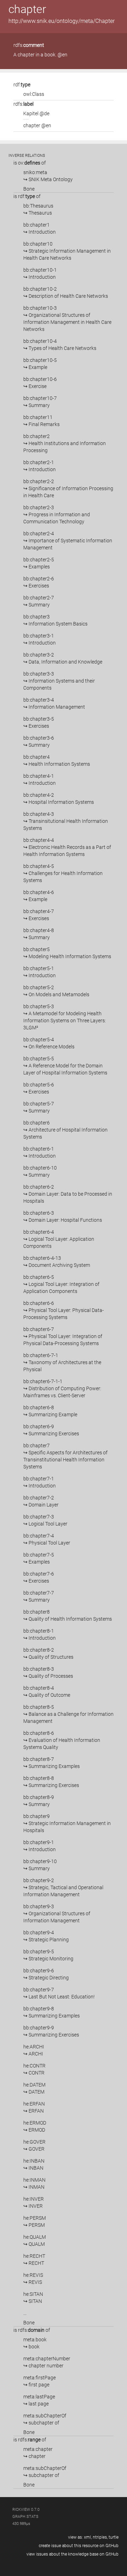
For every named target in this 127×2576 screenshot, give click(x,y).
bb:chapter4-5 (63, 873)
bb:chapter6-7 (63, 1336)
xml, (88, 2537)
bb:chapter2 (65, 443)
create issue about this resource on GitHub (79, 2546)
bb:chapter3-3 (59, 681)
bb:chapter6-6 (64, 1310)
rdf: (22, 85)
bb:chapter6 (65, 1130)
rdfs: (29, 45)
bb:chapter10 (67, 251)
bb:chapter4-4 (67, 847)
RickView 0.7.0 (26, 2510)
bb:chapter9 (67, 1823)
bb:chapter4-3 (66, 821)
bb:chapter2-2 (68, 488)
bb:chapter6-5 (61, 1284)
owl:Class (34, 94)
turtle (114, 2537)
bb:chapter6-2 (68, 1194)
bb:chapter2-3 (57, 514)
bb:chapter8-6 (62, 1740)
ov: (29, 163)
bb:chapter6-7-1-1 (62, 1388)
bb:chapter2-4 (68, 541)
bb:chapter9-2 (63, 1887)
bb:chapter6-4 (59, 1239)
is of (30, 163)
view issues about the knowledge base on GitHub (72, 2554)
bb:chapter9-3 (57, 1913)
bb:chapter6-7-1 (62, 1362)
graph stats (25, 2517)
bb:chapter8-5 (68, 1714)
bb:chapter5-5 (65, 1066)
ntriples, (100, 2537)
